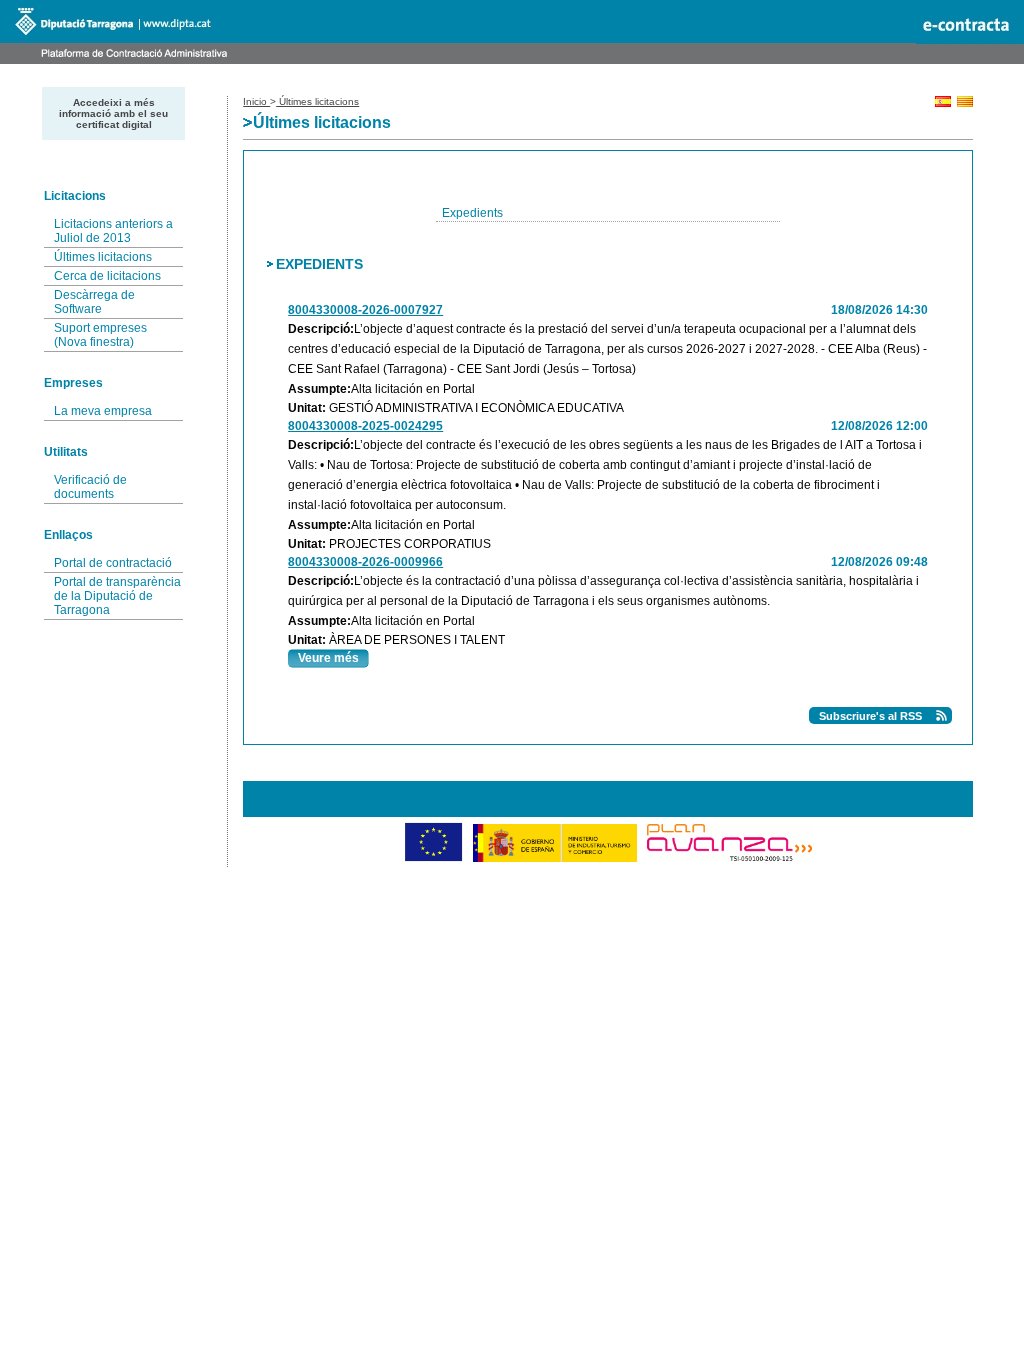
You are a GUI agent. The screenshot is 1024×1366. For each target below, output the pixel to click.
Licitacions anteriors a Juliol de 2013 (113, 231)
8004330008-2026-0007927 (365, 310)
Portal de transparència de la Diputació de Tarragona (117, 596)
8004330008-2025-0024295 (365, 426)
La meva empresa (103, 411)
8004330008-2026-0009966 (365, 562)
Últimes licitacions (103, 257)
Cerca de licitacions (107, 276)
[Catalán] (965, 103)
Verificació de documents (90, 487)
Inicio (256, 101)
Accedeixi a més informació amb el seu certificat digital (113, 113)
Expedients (472, 213)
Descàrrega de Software (94, 302)
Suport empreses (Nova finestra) (100, 335)
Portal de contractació (113, 563)
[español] (943, 103)
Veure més (328, 658)
